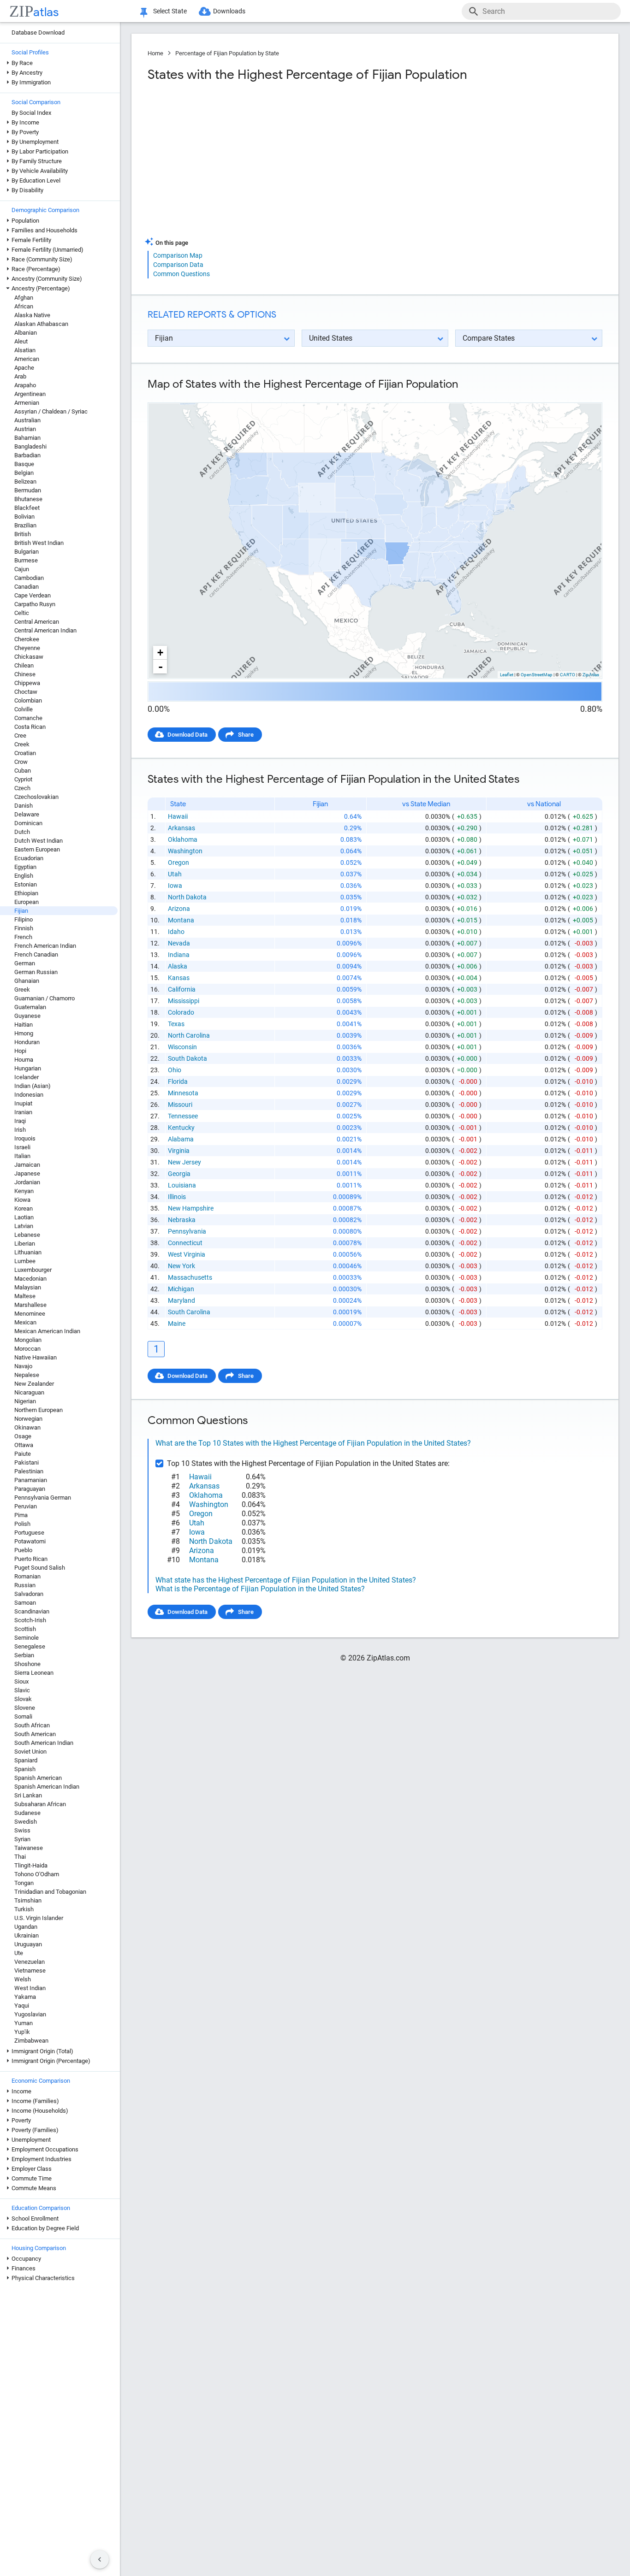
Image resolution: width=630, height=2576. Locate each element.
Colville (24, 709)
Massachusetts (190, 1277)
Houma (24, 1060)
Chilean (24, 665)
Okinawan (27, 1427)
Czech (22, 788)
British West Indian (39, 543)
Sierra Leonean (34, 1673)
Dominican (28, 823)
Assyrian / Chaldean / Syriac (51, 411)
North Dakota (187, 897)
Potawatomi (30, 1541)
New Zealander (34, 1384)
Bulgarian (27, 552)
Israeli (22, 1147)
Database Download (38, 32)
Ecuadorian (29, 858)
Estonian (26, 884)
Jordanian (27, 1182)
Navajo (23, 1366)
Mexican (25, 1322)
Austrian (25, 429)
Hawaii (178, 816)
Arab (20, 376)
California (182, 989)
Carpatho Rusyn (35, 604)
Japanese (27, 1173)
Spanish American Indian (47, 1787)
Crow (21, 762)
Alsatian (25, 350)
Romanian (27, 1576)
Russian (25, 1585)
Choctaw (26, 692)
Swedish (26, 1822)
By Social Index (31, 113)
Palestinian (29, 1471)
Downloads (229, 11)
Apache (24, 368)
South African (32, 1725)
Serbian (24, 1655)
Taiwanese (29, 1848)
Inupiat (23, 1103)
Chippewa (27, 683)
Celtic (22, 613)
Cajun (22, 569)
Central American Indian (45, 630)
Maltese (25, 1296)
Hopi (20, 1051)
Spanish (25, 1769)
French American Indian (45, 946)
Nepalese (27, 1375)
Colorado (181, 1012)
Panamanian (31, 1480)
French (23, 937)
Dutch (22, 832)
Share (246, 735)
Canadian (27, 587)
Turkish (24, 1909)
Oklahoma (183, 839)
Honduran (27, 1042)
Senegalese (30, 1646)
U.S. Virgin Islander (39, 1918)
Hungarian (28, 1068)
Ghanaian (27, 981)
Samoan (25, 1603)
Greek (22, 990)
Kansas (179, 978)
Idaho (176, 932)
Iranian (23, 1112)
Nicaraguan (29, 1392)
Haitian (24, 1025)
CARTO (568, 675)
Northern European (39, 1410)
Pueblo (23, 1550)
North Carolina (189, 1035)
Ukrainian (27, 1935)
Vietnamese (30, 1970)
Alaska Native (32, 315)
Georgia (179, 1174)
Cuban (23, 771)
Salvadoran (29, 1594)
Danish (24, 806)
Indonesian (29, 1095)
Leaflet (507, 675)
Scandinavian (32, 1611)
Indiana (179, 955)
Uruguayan (28, 1944)
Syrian (22, 1839)
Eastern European (37, 849)
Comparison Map (178, 255)
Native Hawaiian (36, 1357)
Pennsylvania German (43, 1498)
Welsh (23, 1979)
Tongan (24, 1883)
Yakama (25, 1997)
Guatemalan (30, 1007)
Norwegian (28, 1419)
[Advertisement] (260, 163)
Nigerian (25, 1401)
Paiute (23, 1454)
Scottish (25, 1629)
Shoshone (27, 1664)
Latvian (24, 1226)
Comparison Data (178, 265)
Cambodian (29, 578)
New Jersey (184, 1162)
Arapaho (25, 385)
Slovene (25, 1708)
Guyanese (27, 1016)
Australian (27, 420)
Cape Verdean (33, 595)
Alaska (178, 966)
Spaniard (26, 1760)
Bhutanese (28, 499)
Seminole (27, 1638)
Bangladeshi (30, 446)
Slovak (23, 1699)
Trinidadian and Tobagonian (50, 1892)
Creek (22, 744)
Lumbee (25, 1261)
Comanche (28, 718)
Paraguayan (30, 1489)
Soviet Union (30, 1752)
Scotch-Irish (30, 1620)
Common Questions (181, 274)
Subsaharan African (40, 1804)
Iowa (175, 886)
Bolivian (24, 517)
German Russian (36, 972)
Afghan (24, 298)
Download (583, 395)
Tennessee (183, 1116)
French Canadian (36, 954)
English (24, 876)
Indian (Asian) (33, 1086)
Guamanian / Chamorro (45, 998)
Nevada (179, 943)
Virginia (179, 1151)
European (27, 902)
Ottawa (24, 1445)
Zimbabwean (31, 2041)
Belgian (24, 473)
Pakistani (27, 1462)
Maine (177, 1323)
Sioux (21, 1681)
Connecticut (185, 1243)
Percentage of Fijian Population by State (227, 53)
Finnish (24, 928)
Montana (181, 920)
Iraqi (20, 1121)
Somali (23, 1716)
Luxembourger (33, 1270)
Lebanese (27, 1235)
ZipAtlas (591, 675)
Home (155, 53)
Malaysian (28, 1287)
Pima (21, 1515)
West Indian (30, 1988)
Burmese (26, 560)
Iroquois (25, 1138)
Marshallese (30, 1305)
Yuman (24, 2023)
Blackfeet (27, 508)
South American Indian (44, 1743)
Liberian (25, 1244)
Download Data (187, 735)
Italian (22, 1156)
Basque (24, 464)
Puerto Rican (31, 1559)
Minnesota (183, 1093)
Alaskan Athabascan (41, 324)
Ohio (175, 1070)
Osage (23, 1436)
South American (35, 1734)
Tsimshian (28, 1900)
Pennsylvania (187, 1231)
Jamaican (27, 1165)
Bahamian (27, 438)
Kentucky (181, 1128)
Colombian (28, 700)
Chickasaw (29, 657)
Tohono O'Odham (37, 1874)
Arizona (179, 909)
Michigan (181, 1289)
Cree (20, 736)
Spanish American (38, 1778)
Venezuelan (30, 1962)
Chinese (25, 674)
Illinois (177, 1197)
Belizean (25, 482)
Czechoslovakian (36, 797)
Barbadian (27, 455)
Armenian (27, 403)
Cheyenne (27, 648)
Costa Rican (30, 727)
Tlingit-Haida (31, 1865)
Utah (175, 874)
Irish (20, 1130)
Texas (176, 1024)
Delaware (27, 814)
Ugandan (26, 1927)
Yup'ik (22, 2032)
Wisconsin (182, 1047)
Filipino (24, 919)
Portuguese (29, 1533)
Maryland (181, 1300)
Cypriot (23, 779)
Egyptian (25, 867)
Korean (24, 1208)
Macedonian (30, 1279)
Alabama (181, 1139)
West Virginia (187, 1254)
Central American (37, 622)
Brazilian (25, 525)
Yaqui (22, 2006)
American (27, 359)
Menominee (30, 1314)
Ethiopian (26, 893)
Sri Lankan (28, 1795)
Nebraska (182, 1220)
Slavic (22, 1690)
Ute (19, 1953)
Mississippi (184, 1001)
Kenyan (24, 1191)
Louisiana (182, 1185)
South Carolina (189, 1312)
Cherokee (27, 639)
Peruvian (26, 1506)
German (25, 963)
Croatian (25, 753)
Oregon (178, 863)
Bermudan (28, 490)
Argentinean (30, 394)
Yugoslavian (30, 2014)
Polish (22, 1524)
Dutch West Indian (39, 841)
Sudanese (27, 1813)
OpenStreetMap (537, 675)
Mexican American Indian (47, 1331)
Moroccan (27, 1349)
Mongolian (28, 1340)
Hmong (24, 1033)
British (23, 534)
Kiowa (22, 1200)
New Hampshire (191, 1208)
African (24, 306)
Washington (185, 851)
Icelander (27, 1077)
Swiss (22, 1830)
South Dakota (187, 1058)
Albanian (26, 333)
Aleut (21, 341)
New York (181, 1266)
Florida (178, 1081)
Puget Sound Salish (40, 1568)
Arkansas (181, 828)
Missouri (180, 1105)
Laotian (24, 1217)
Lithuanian (28, 1252)
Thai (20, 1857)
